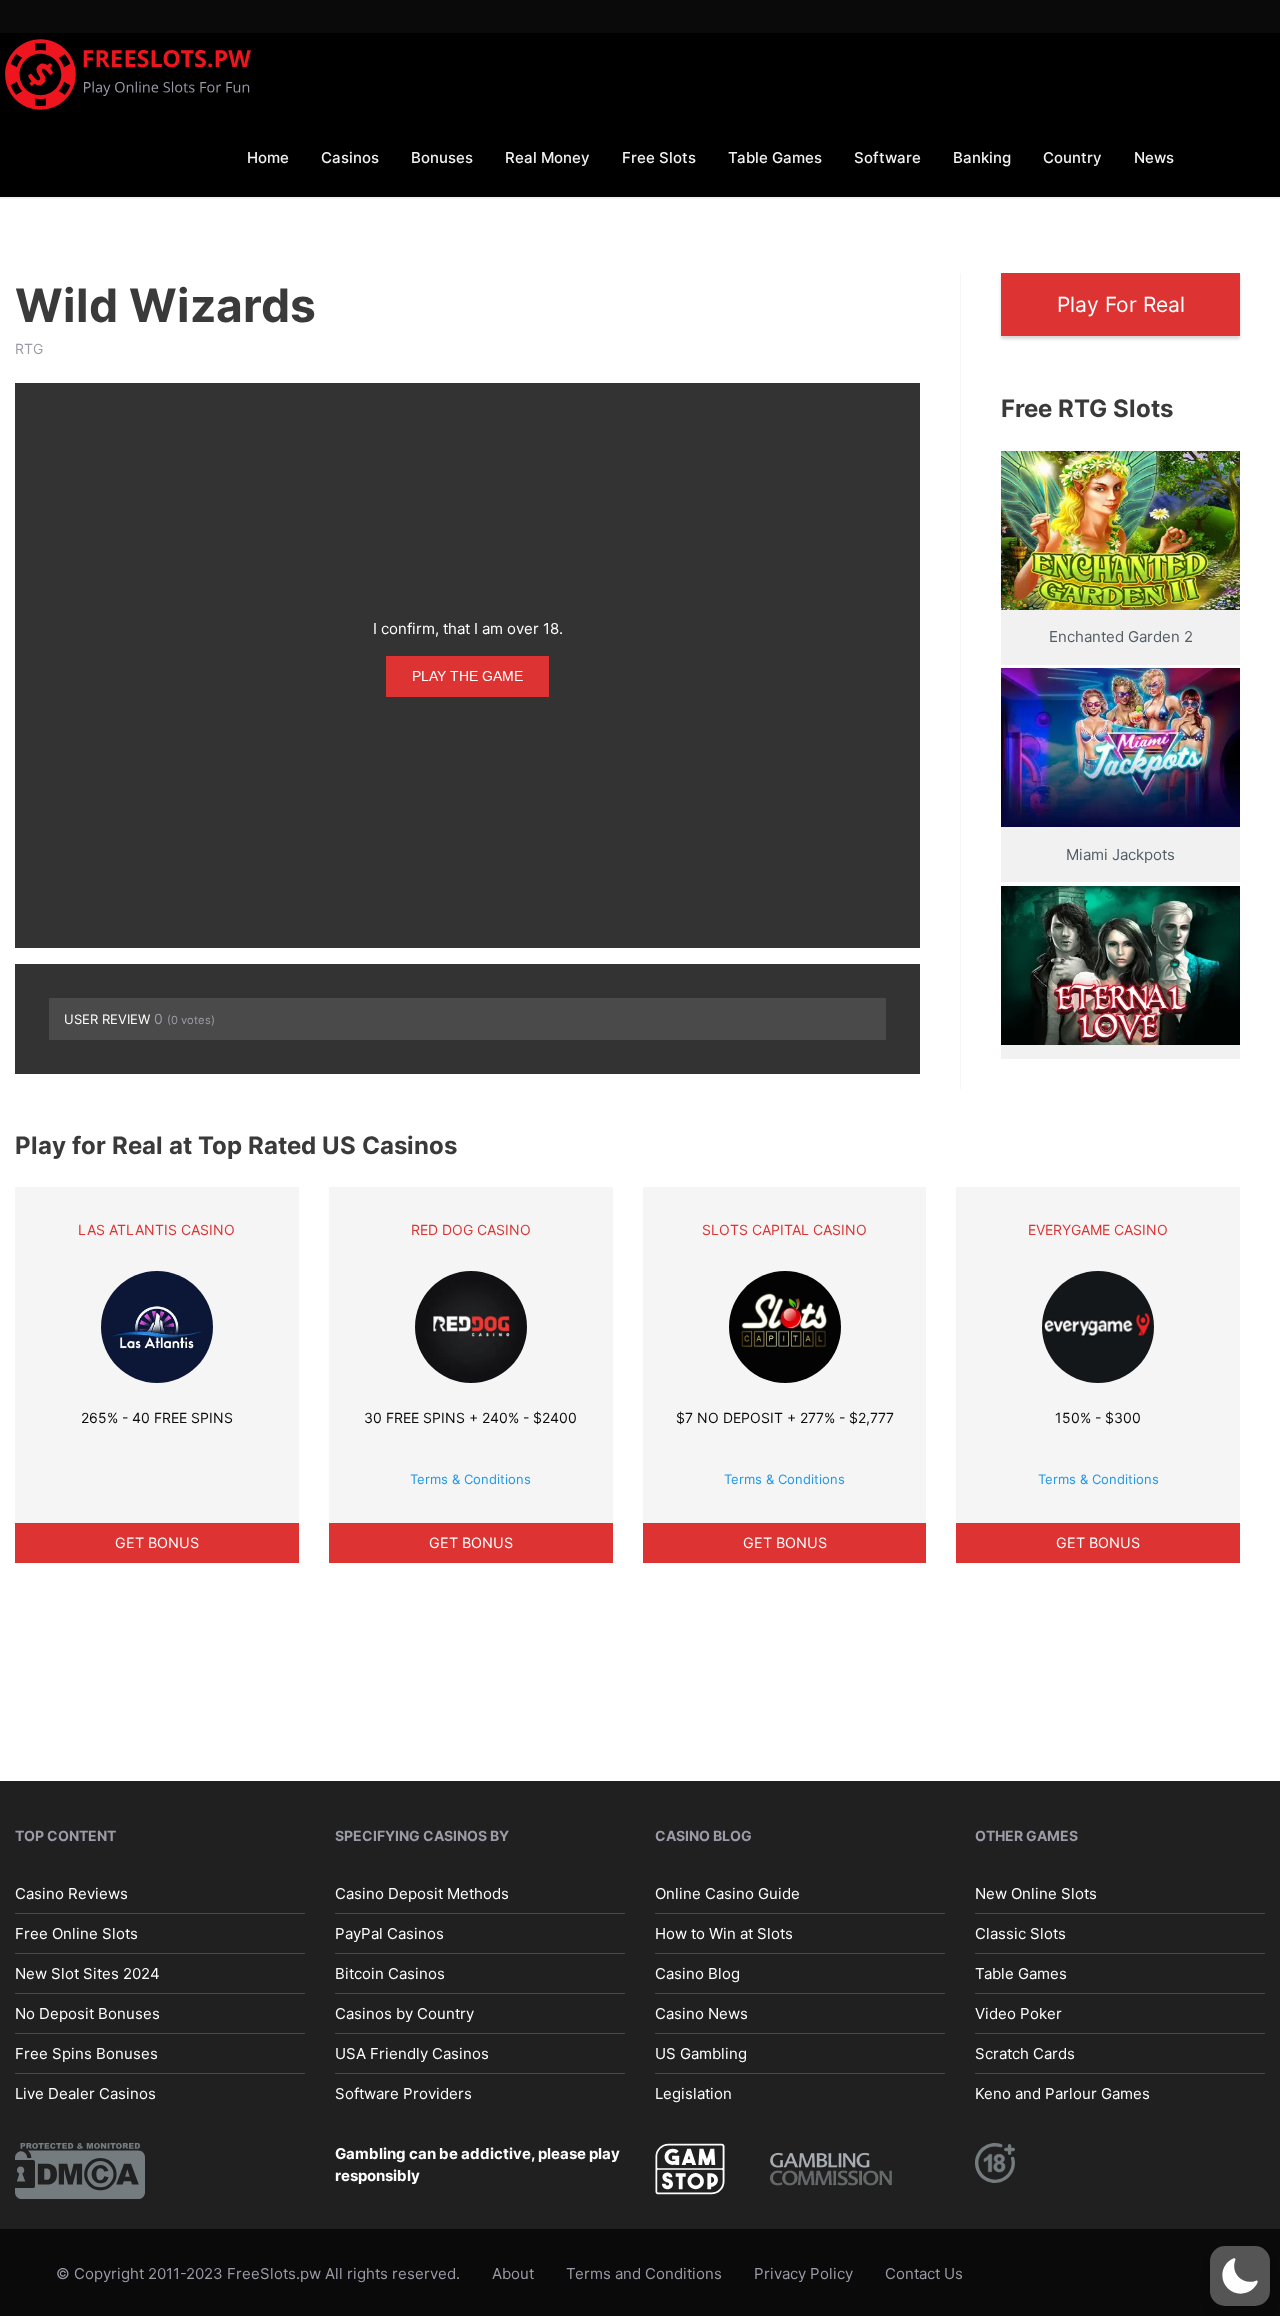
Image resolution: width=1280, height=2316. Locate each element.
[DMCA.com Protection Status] (80, 2169)
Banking (982, 157)
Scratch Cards (1025, 2053)
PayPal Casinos (389, 1933)
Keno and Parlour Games (1062, 2093)
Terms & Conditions (470, 1479)
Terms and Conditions (644, 2273)
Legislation (693, 2093)
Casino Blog (697, 1973)
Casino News (701, 2013)
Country (1072, 157)
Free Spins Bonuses (86, 2053)
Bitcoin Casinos (390, 1973)
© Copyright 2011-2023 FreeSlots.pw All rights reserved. (258, 2273)
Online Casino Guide (727, 1893)
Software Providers (403, 2093)
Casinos (350, 157)
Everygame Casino (1098, 1229)
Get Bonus (157, 1542)
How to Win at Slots (724, 1933)
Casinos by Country (404, 2013)
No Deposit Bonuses (87, 2013)
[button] (1240, 2276)
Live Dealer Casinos (85, 2093)
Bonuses (442, 157)
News (1154, 157)
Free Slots (659, 157)
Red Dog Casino (471, 1229)
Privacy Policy (803, 2273)
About (513, 2273)
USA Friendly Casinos (412, 2053)
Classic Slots (1020, 1933)
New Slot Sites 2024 (87, 1973)
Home (268, 157)
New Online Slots (1036, 1893)
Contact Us (924, 2273)
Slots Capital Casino (784, 1229)
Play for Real (1121, 304)
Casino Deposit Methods (422, 1893)
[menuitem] (268, 156)
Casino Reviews (71, 1893)
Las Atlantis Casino (156, 1229)
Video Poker (1018, 2013)
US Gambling (701, 2053)
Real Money (547, 157)
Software (887, 157)
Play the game (467, 676)
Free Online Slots (76, 1933)
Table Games (775, 157)
